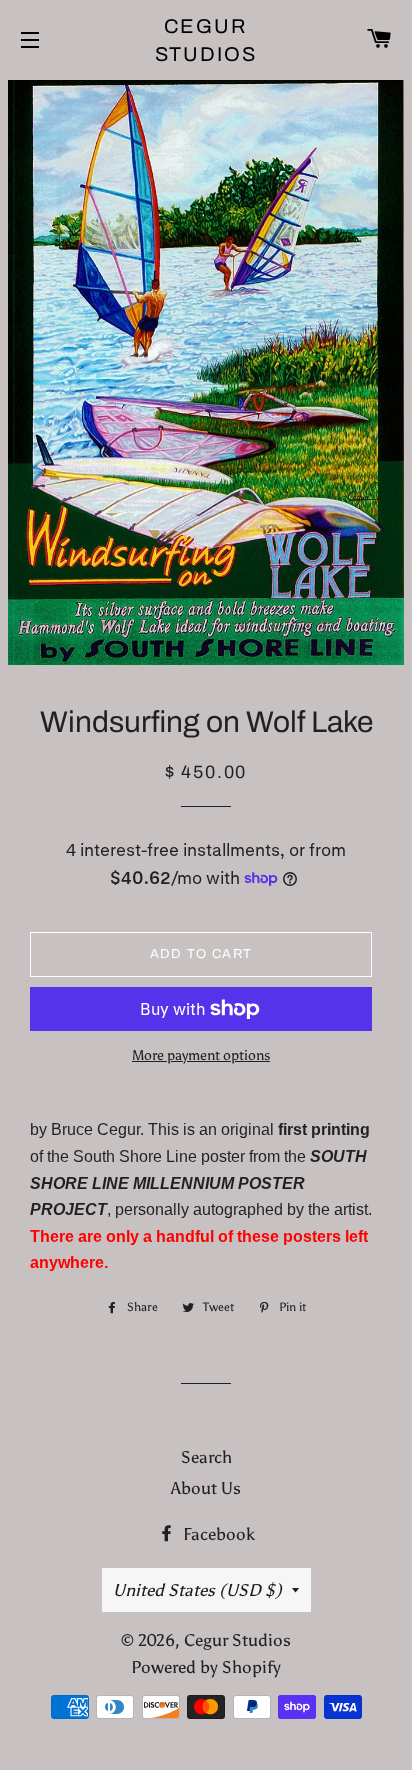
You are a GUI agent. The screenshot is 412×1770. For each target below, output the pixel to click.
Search (206, 1457)
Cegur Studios (206, 40)
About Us (206, 1488)
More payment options (201, 1055)
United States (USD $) (197, 1590)
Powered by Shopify (206, 1667)
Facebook (217, 1534)
